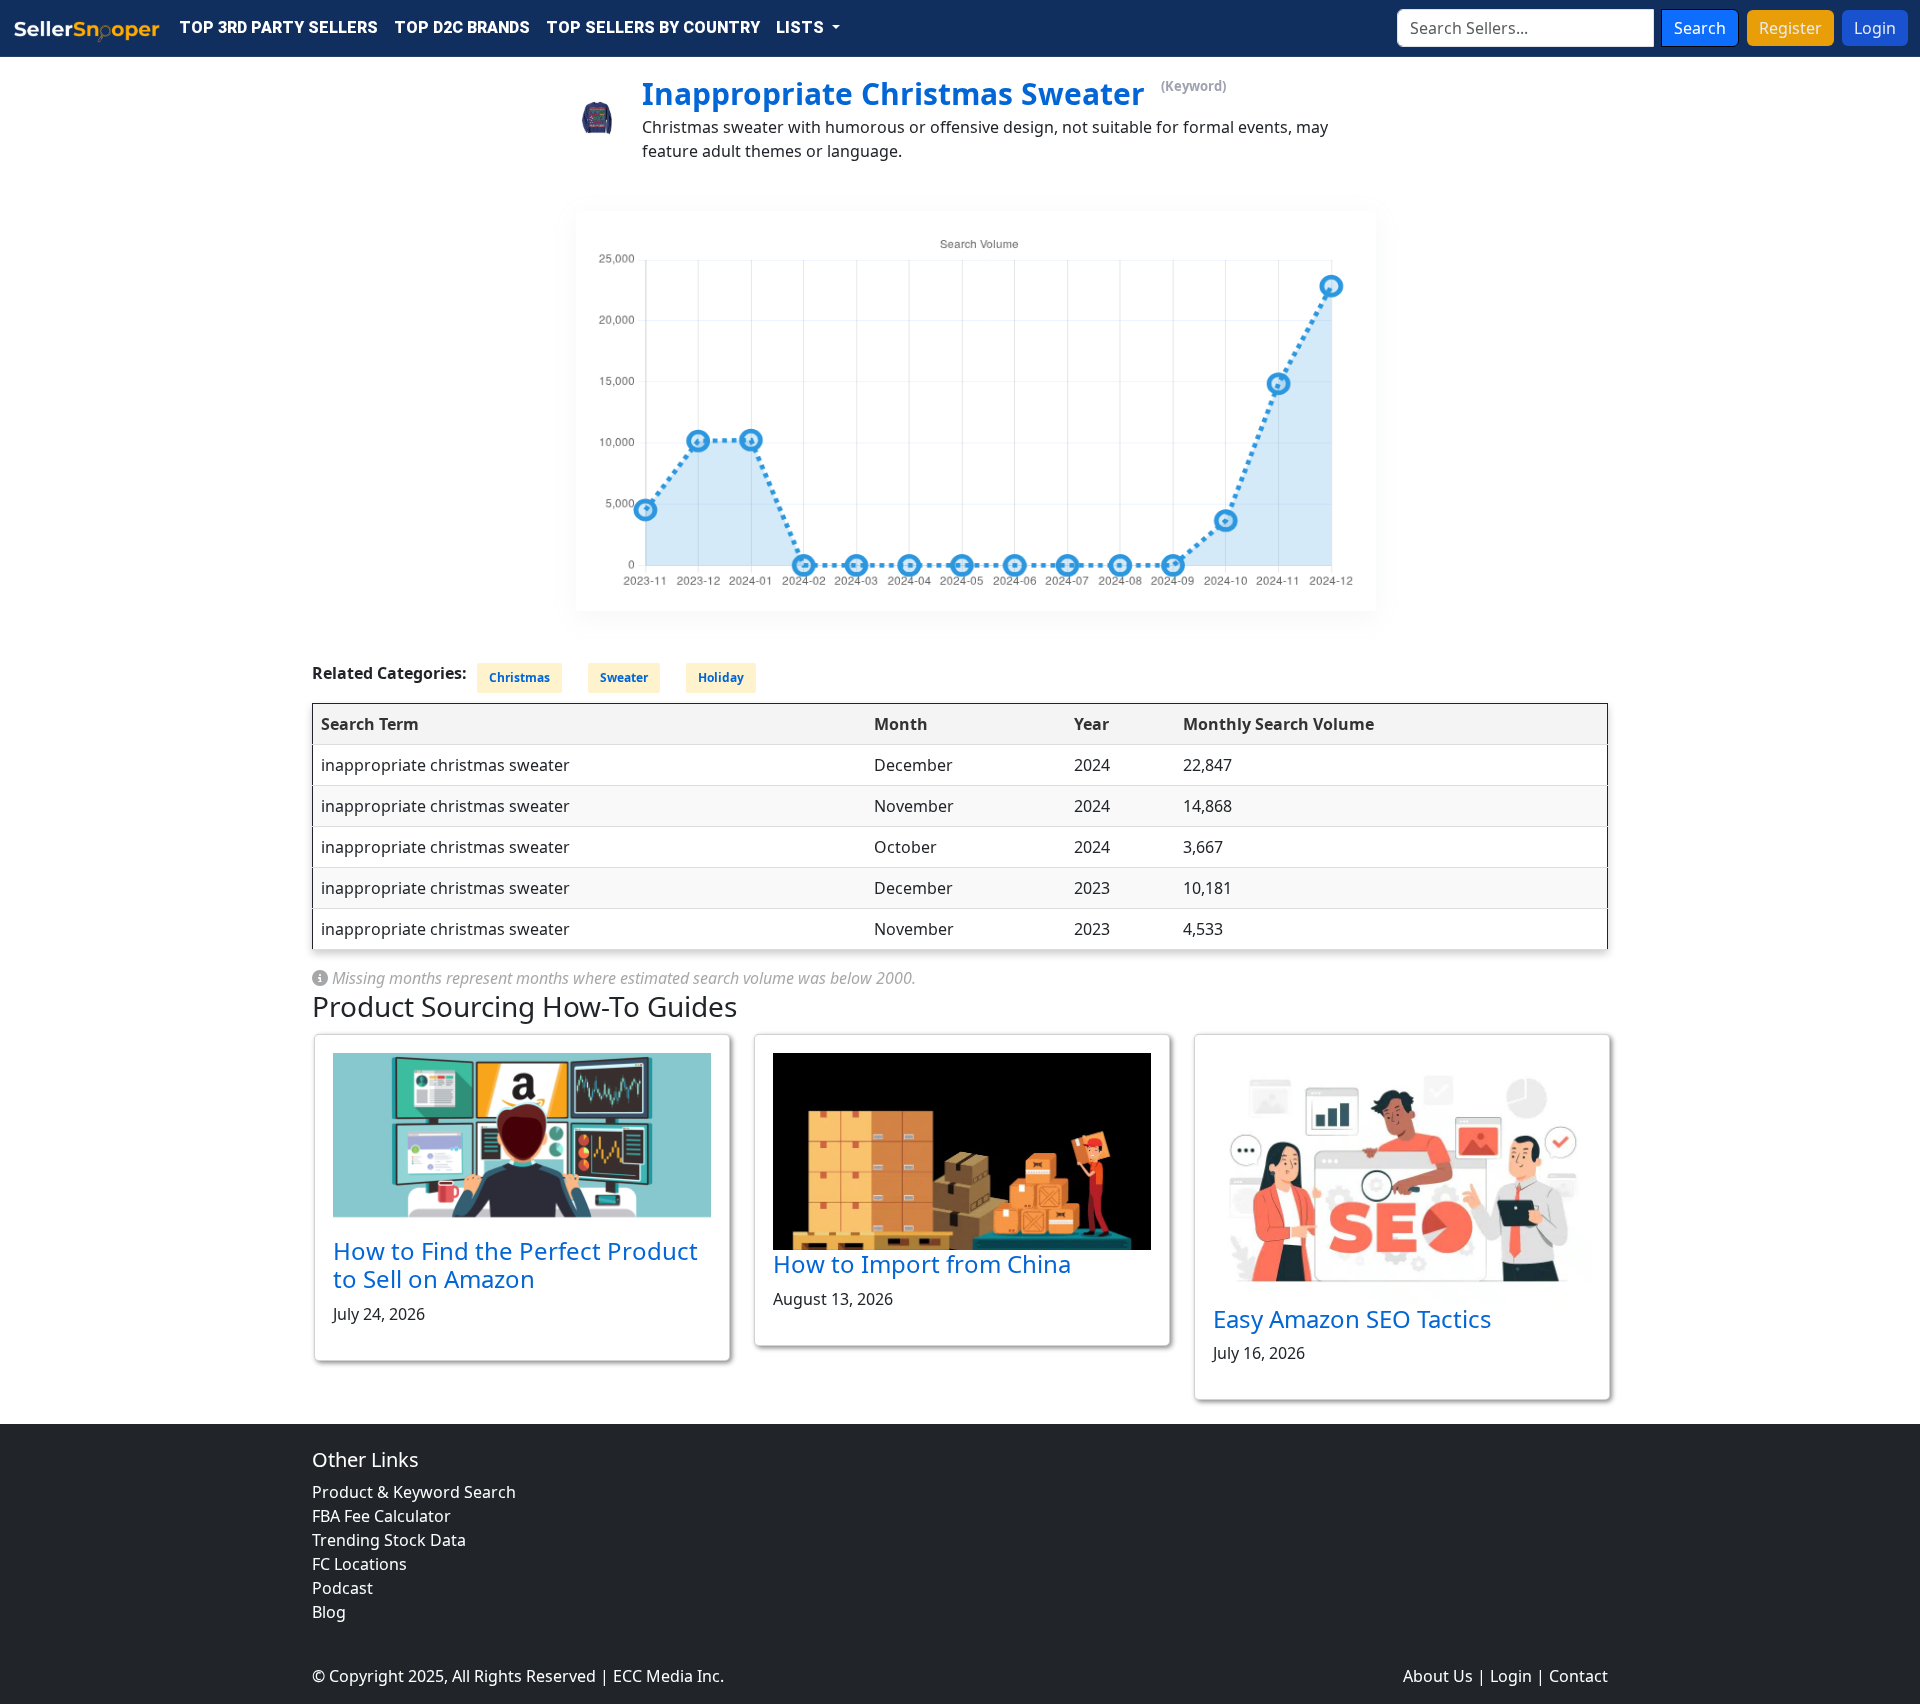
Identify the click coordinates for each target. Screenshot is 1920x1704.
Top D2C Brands (462, 27)
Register (1790, 28)
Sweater (624, 678)
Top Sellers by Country (653, 27)
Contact (1578, 1676)
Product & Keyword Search (414, 1492)
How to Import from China (922, 1263)
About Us (1438, 1676)
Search (1700, 28)
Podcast (342, 1588)
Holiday (721, 678)
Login (1875, 28)
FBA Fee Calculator (381, 1516)
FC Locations (359, 1564)
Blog (329, 1612)
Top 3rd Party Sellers (278, 27)
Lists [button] (802, 27)
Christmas (519, 678)
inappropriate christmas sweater (893, 93)
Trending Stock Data (389, 1540)
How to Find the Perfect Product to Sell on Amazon (515, 1265)
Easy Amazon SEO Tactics (1352, 1318)
